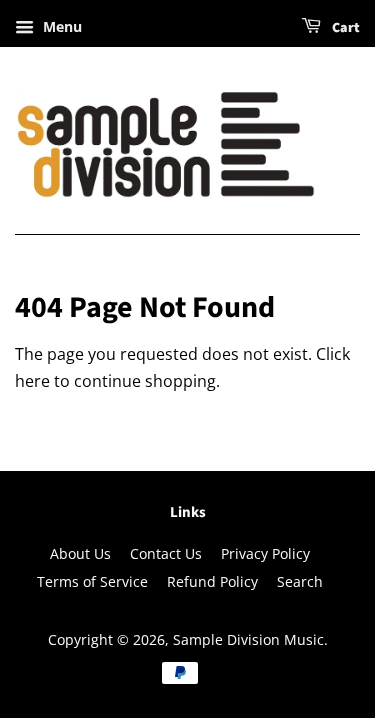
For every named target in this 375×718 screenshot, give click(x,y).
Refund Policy (212, 581)
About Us (80, 553)
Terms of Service (92, 581)
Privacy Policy (265, 553)
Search (300, 581)
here (32, 381)
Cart (344, 28)
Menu (60, 26)
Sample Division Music (248, 639)
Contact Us (166, 553)
